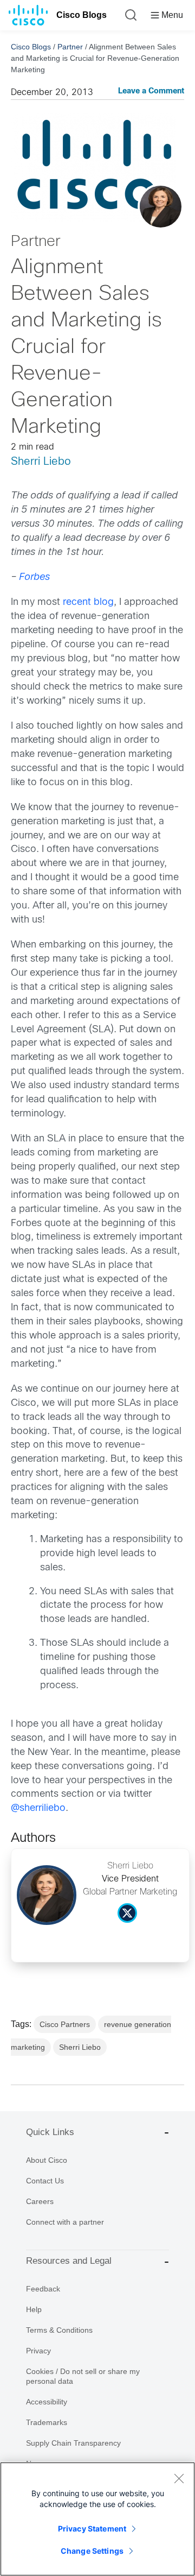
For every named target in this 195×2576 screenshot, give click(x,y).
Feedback (43, 2289)
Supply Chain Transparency (73, 2443)
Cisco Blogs (82, 15)
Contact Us (45, 2181)
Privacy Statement (92, 2528)
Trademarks (47, 2422)
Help (34, 2309)
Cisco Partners (65, 2024)
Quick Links (50, 2132)
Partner (70, 47)
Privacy (38, 2351)
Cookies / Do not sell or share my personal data (83, 2376)
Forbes (34, 577)
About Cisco (47, 2160)
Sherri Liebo (41, 462)
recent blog (88, 602)
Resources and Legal (69, 2261)
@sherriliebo (38, 1808)
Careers (40, 2201)
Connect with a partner (65, 2222)
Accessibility (47, 2402)
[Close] (179, 2478)
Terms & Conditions (59, 2330)
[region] (97, 2519)
